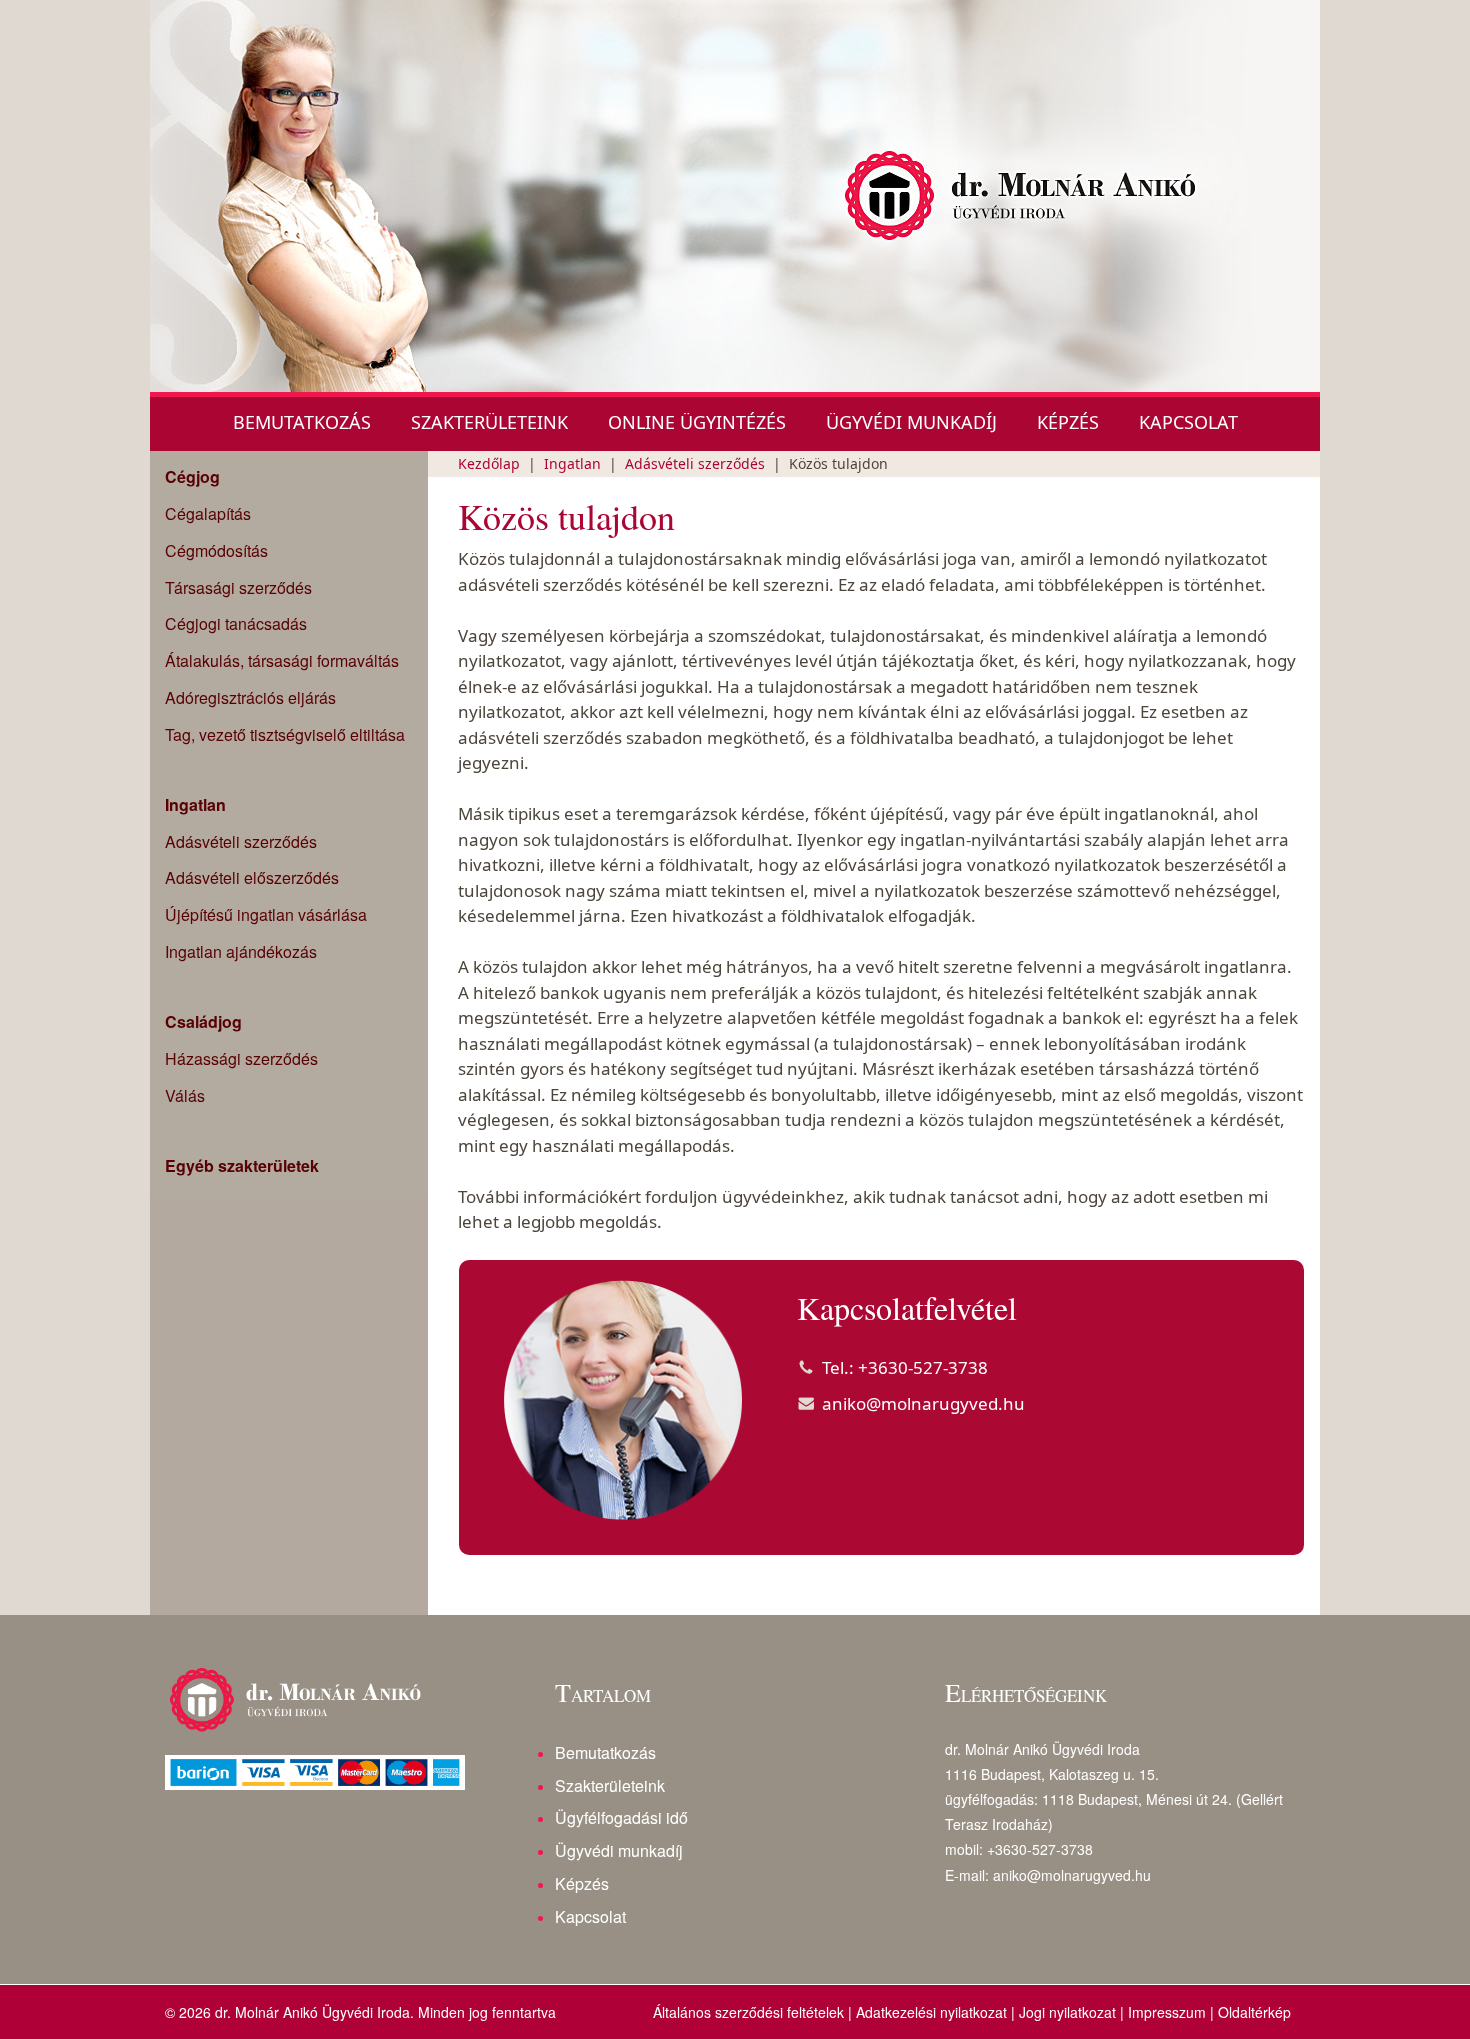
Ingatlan (195, 805)
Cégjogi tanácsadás (236, 623)
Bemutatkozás (302, 422)
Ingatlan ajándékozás (241, 951)
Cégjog (192, 477)
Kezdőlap (489, 463)
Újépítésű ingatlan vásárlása (266, 914)
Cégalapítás (208, 513)
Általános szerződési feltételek (748, 2012)
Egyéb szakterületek (242, 1166)
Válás (185, 1095)
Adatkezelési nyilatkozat (931, 2012)
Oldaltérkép (1254, 2012)
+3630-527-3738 (923, 1367)
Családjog (203, 1022)
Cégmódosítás (216, 550)
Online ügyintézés (697, 422)
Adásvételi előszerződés (252, 877)
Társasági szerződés (238, 587)
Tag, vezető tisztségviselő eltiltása (285, 734)
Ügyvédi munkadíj (911, 422)
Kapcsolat (1188, 422)
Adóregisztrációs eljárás (250, 697)
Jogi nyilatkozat (1067, 2012)
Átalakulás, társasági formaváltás (282, 660)
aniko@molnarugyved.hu (923, 1403)
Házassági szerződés (241, 1058)
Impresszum (1167, 2012)
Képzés (1068, 422)
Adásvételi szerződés (241, 841)
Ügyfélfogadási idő (621, 1817)
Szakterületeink (489, 422)
